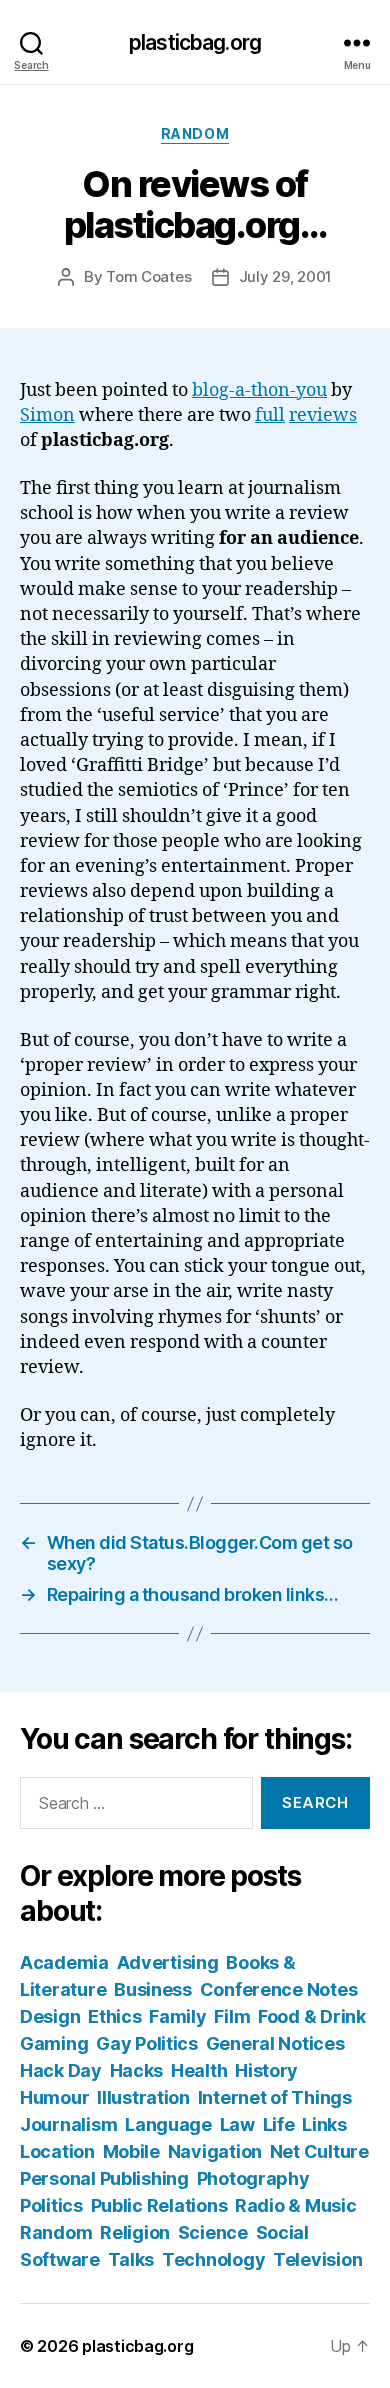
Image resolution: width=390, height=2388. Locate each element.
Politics (51, 2205)
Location (57, 2151)
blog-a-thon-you (259, 390)
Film (232, 2016)
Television (317, 2259)
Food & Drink (312, 2016)
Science (213, 2232)
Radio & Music (296, 2205)
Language (168, 2124)
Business (153, 1989)
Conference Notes (279, 1989)
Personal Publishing (104, 2178)
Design (50, 2016)
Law (237, 2124)
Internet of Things (275, 2097)
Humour (54, 2097)
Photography (253, 2178)
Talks (131, 2259)
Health (199, 2070)
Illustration (143, 2097)
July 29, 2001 (286, 276)
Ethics (114, 2016)
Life (279, 2124)
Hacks (137, 2070)
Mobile (131, 2151)
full (270, 415)
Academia (64, 1962)
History (266, 2070)
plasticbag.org (195, 42)
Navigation (215, 2151)
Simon (47, 415)
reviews (323, 415)
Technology (213, 2259)
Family (177, 2016)
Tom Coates (148, 276)
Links (324, 2124)
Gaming (54, 2043)
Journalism (68, 2124)
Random (195, 133)
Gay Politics (147, 2043)
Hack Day (61, 2070)
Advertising (168, 1962)
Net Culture (319, 2151)
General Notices (275, 2043)
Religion (135, 2232)
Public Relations (159, 2205)
